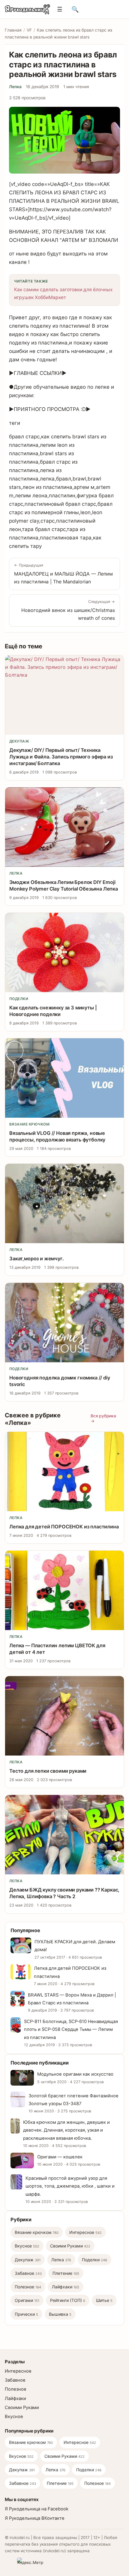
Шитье (104, 2300)
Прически (26, 2314)
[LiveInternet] (9, 2562)
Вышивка (60, 2314)
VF (29, 30)
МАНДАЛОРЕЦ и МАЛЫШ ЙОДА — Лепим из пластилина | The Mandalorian (63, 574)
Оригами (27, 2300)
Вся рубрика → (103, 1418)
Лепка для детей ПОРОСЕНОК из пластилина (64, 1527)
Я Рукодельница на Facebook (37, 2509)
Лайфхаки (66, 2287)
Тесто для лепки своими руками (48, 1771)
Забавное (28, 2273)
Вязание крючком (29, 1124)
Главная (13, 30)
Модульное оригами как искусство (75, 2074)
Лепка (15, 87)
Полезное (28, 2287)
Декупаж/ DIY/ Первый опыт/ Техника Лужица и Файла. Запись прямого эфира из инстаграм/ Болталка (61, 757)
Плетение (66, 2273)
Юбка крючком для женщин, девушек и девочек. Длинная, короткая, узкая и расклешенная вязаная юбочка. (66, 2130)
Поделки (19, 999)
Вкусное (27, 2246)
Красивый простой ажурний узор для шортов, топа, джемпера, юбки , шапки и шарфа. (70, 2186)
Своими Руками (70, 2246)
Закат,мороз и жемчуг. (37, 1259)
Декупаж (19, 741)
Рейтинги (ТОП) (68, 2300)
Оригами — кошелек (60, 2157)
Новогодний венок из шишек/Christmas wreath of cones (68, 610)
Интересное (85, 2232)
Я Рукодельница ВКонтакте (35, 2518)
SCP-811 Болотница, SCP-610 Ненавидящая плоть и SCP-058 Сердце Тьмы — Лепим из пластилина (71, 2029)
